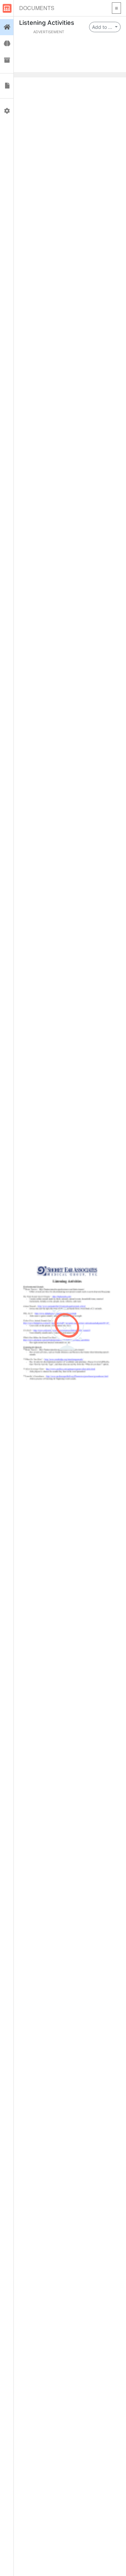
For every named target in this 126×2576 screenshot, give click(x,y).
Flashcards (7, 44)
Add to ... (103, 27)
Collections (7, 60)
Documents (37, 8)
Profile (7, 111)
